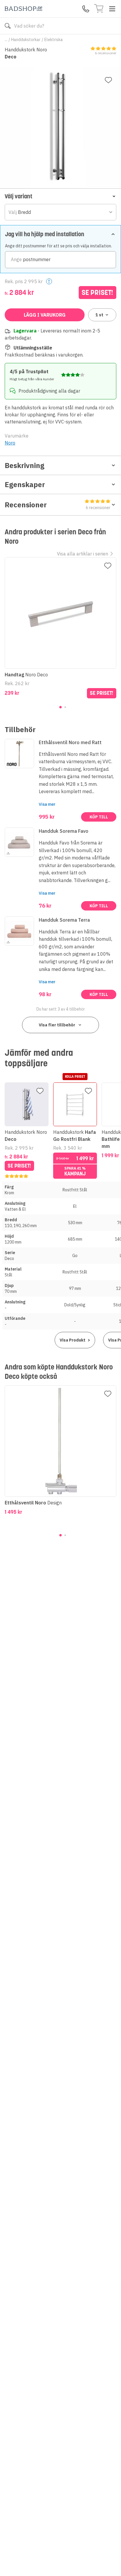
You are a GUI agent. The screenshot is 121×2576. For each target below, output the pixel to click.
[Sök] (8, 26)
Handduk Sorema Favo (64, 831)
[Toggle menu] (112, 9)
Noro (10, 443)
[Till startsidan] (23, 9)
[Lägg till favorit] (108, 80)
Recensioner (58, 505)
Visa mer (47, 804)
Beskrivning (25, 465)
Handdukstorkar (26, 40)
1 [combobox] (99, 315)
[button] (60, 196)
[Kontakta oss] (86, 9)
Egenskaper (25, 484)
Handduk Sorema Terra (64, 920)
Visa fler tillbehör (57, 1025)
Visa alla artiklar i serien (83, 554)
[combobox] (60, 212)
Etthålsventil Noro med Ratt (70, 742)
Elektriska (54, 40)
